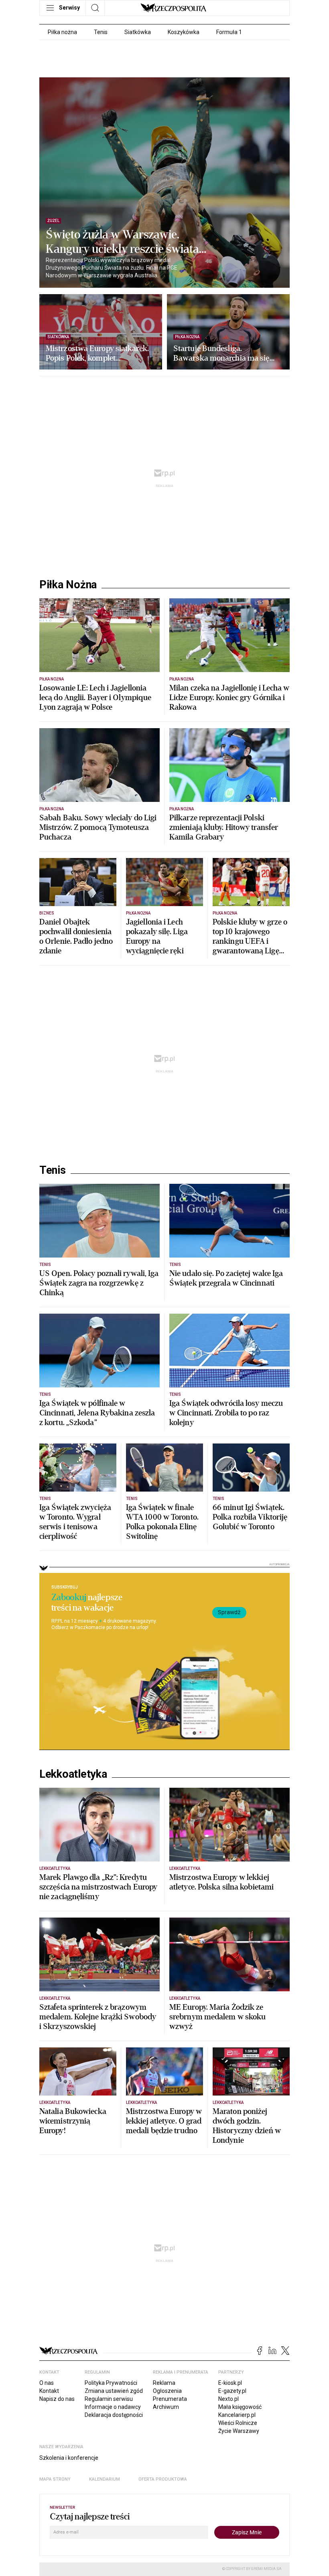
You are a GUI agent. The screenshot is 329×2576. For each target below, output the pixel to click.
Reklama (164, 2383)
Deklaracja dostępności (114, 2415)
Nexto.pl (228, 2399)
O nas (47, 2383)
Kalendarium (105, 2479)
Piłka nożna (62, 32)
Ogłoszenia (167, 2391)
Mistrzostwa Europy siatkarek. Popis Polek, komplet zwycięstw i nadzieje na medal (97, 353)
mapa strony (55, 2479)
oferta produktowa (163, 2479)
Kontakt (49, 2391)
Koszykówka (184, 32)
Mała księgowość (240, 2407)
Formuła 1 (229, 32)
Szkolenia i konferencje (69, 2458)
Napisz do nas (57, 2399)
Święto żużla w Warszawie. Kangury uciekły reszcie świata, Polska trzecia (124, 242)
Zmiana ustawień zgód (114, 2391)
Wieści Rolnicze (238, 2423)
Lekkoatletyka (73, 1774)
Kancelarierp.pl (237, 2415)
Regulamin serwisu (109, 2399)
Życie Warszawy (239, 2431)
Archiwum (166, 2407)
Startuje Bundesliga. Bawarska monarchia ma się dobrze (221, 353)
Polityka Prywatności (111, 2383)
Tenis (101, 32)
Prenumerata (170, 2399)
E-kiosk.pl (230, 2383)
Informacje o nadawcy (113, 2407)
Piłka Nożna (68, 585)
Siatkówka (138, 32)
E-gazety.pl (232, 2391)
